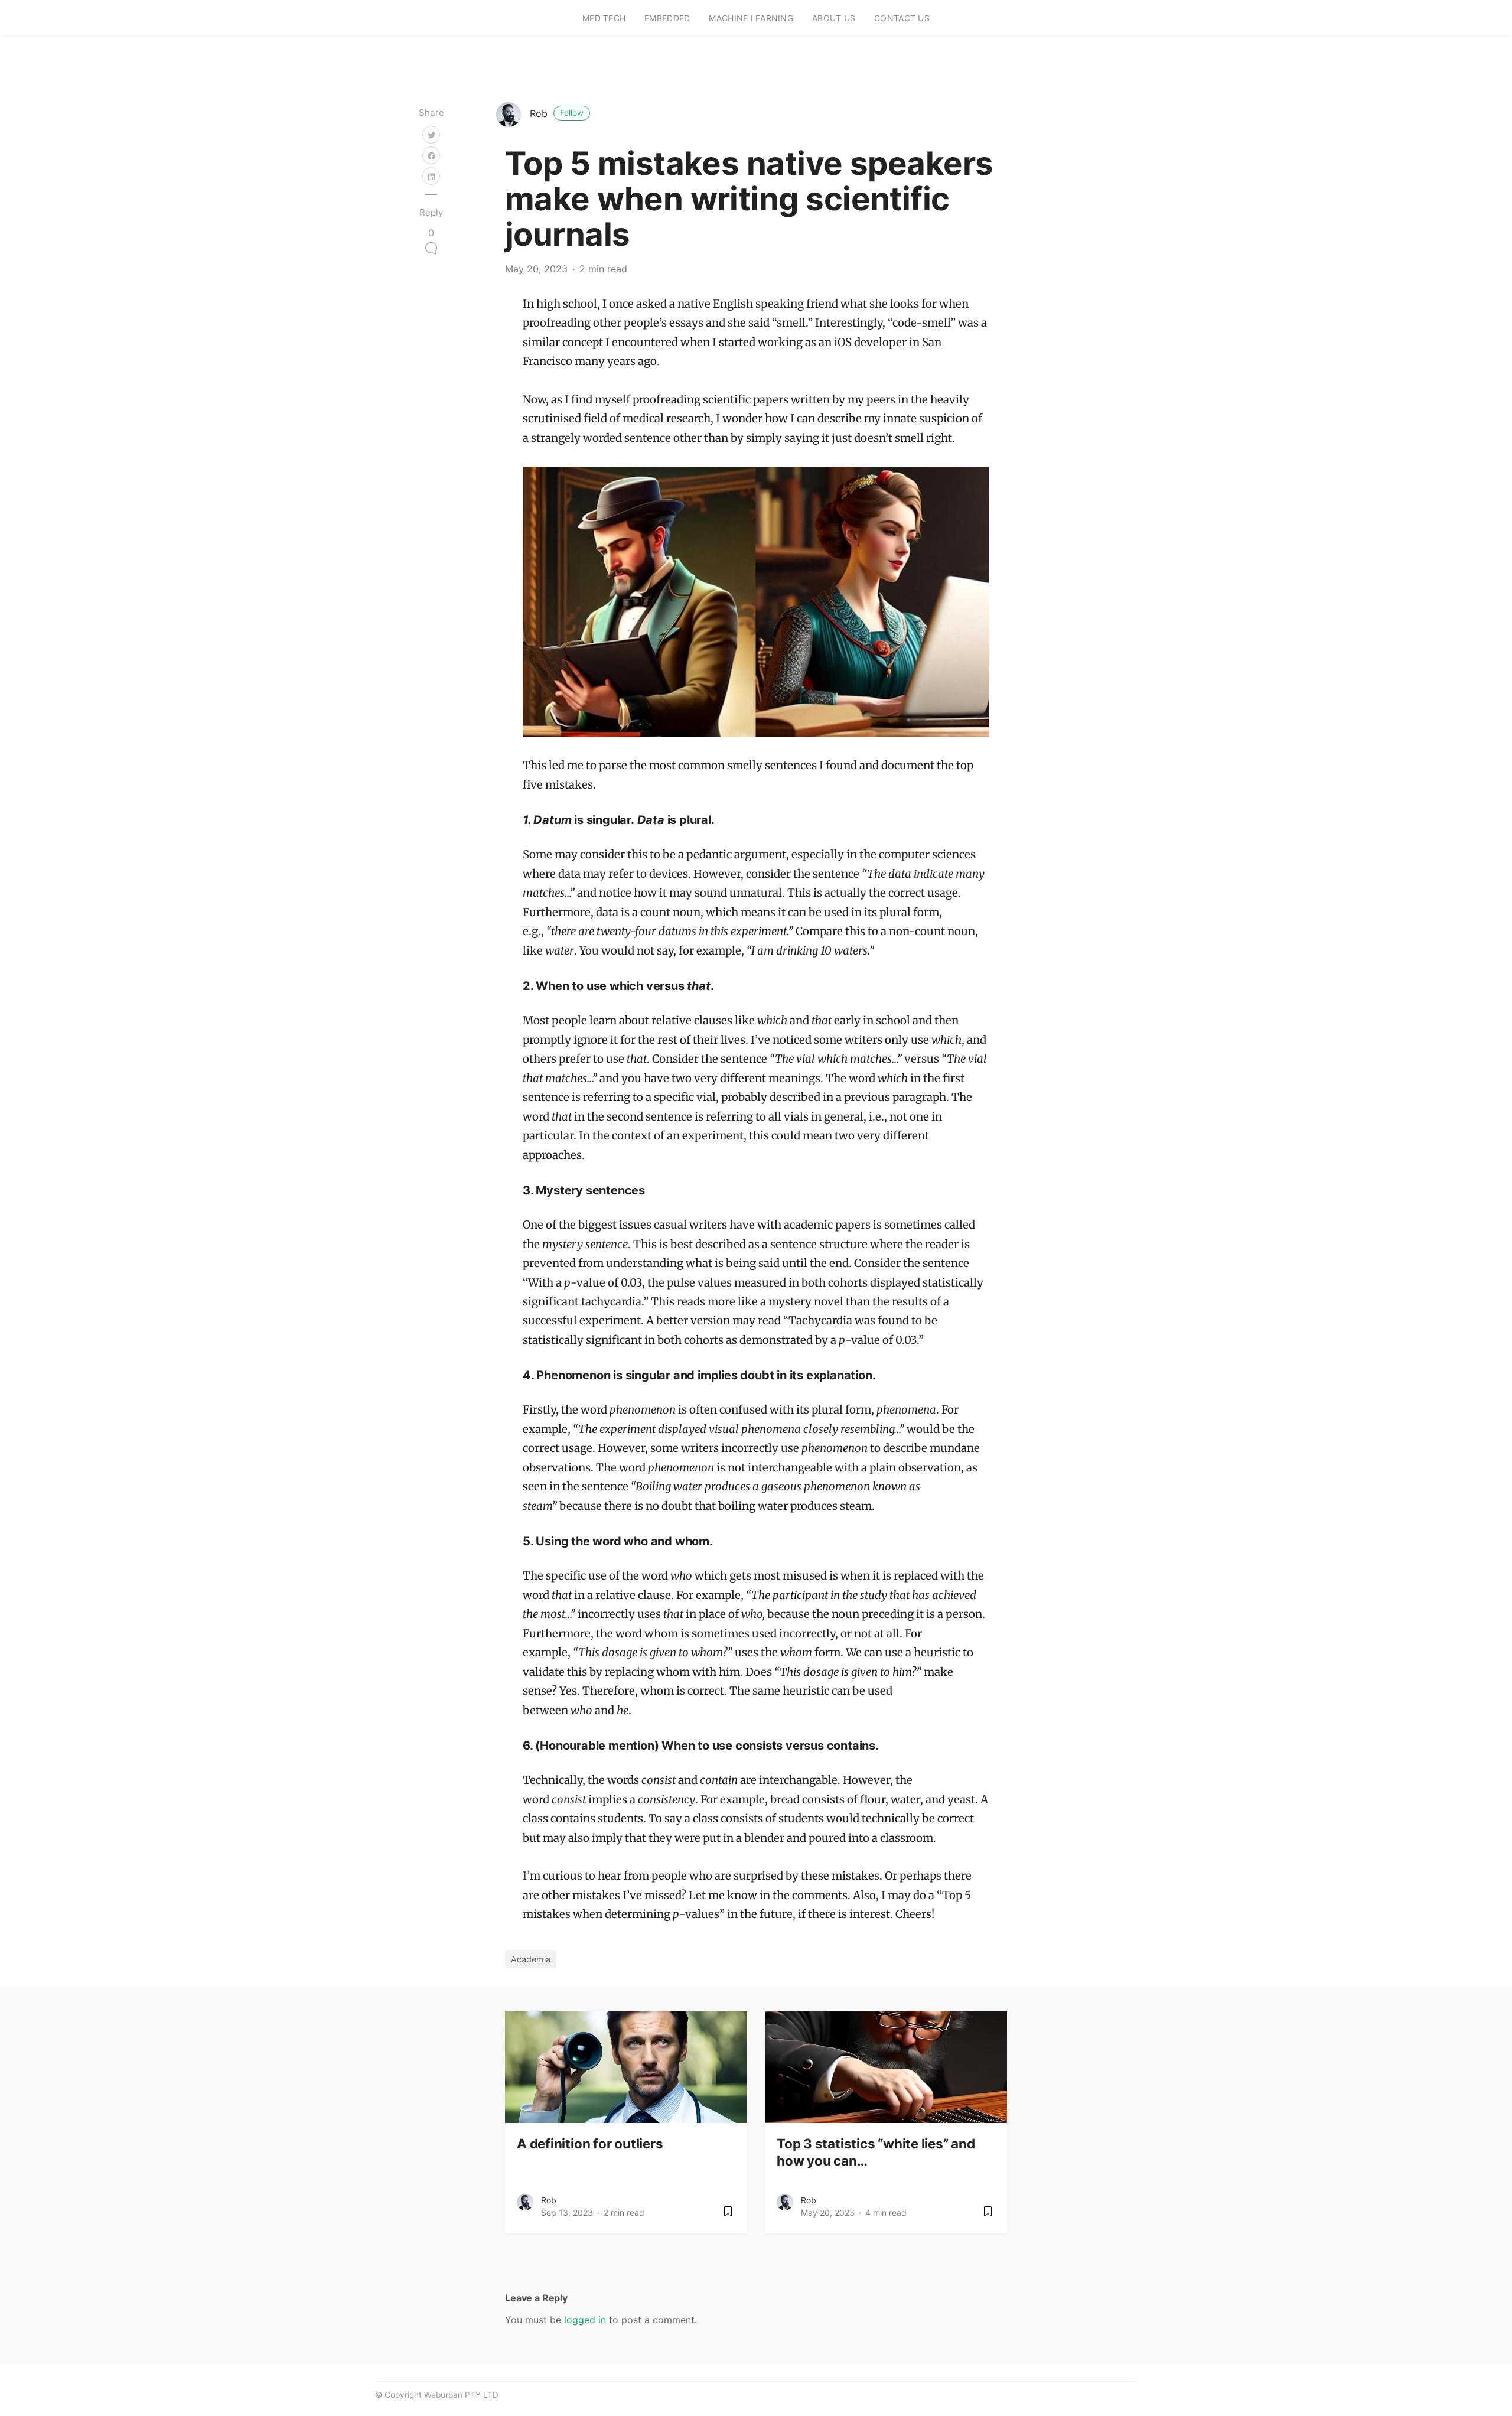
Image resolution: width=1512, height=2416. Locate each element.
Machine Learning (751, 18)
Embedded (667, 18)
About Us (834, 18)
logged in (585, 2320)
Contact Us (902, 18)
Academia (531, 1959)
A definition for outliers (590, 2143)
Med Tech (604, 18)
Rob (557, 113)
